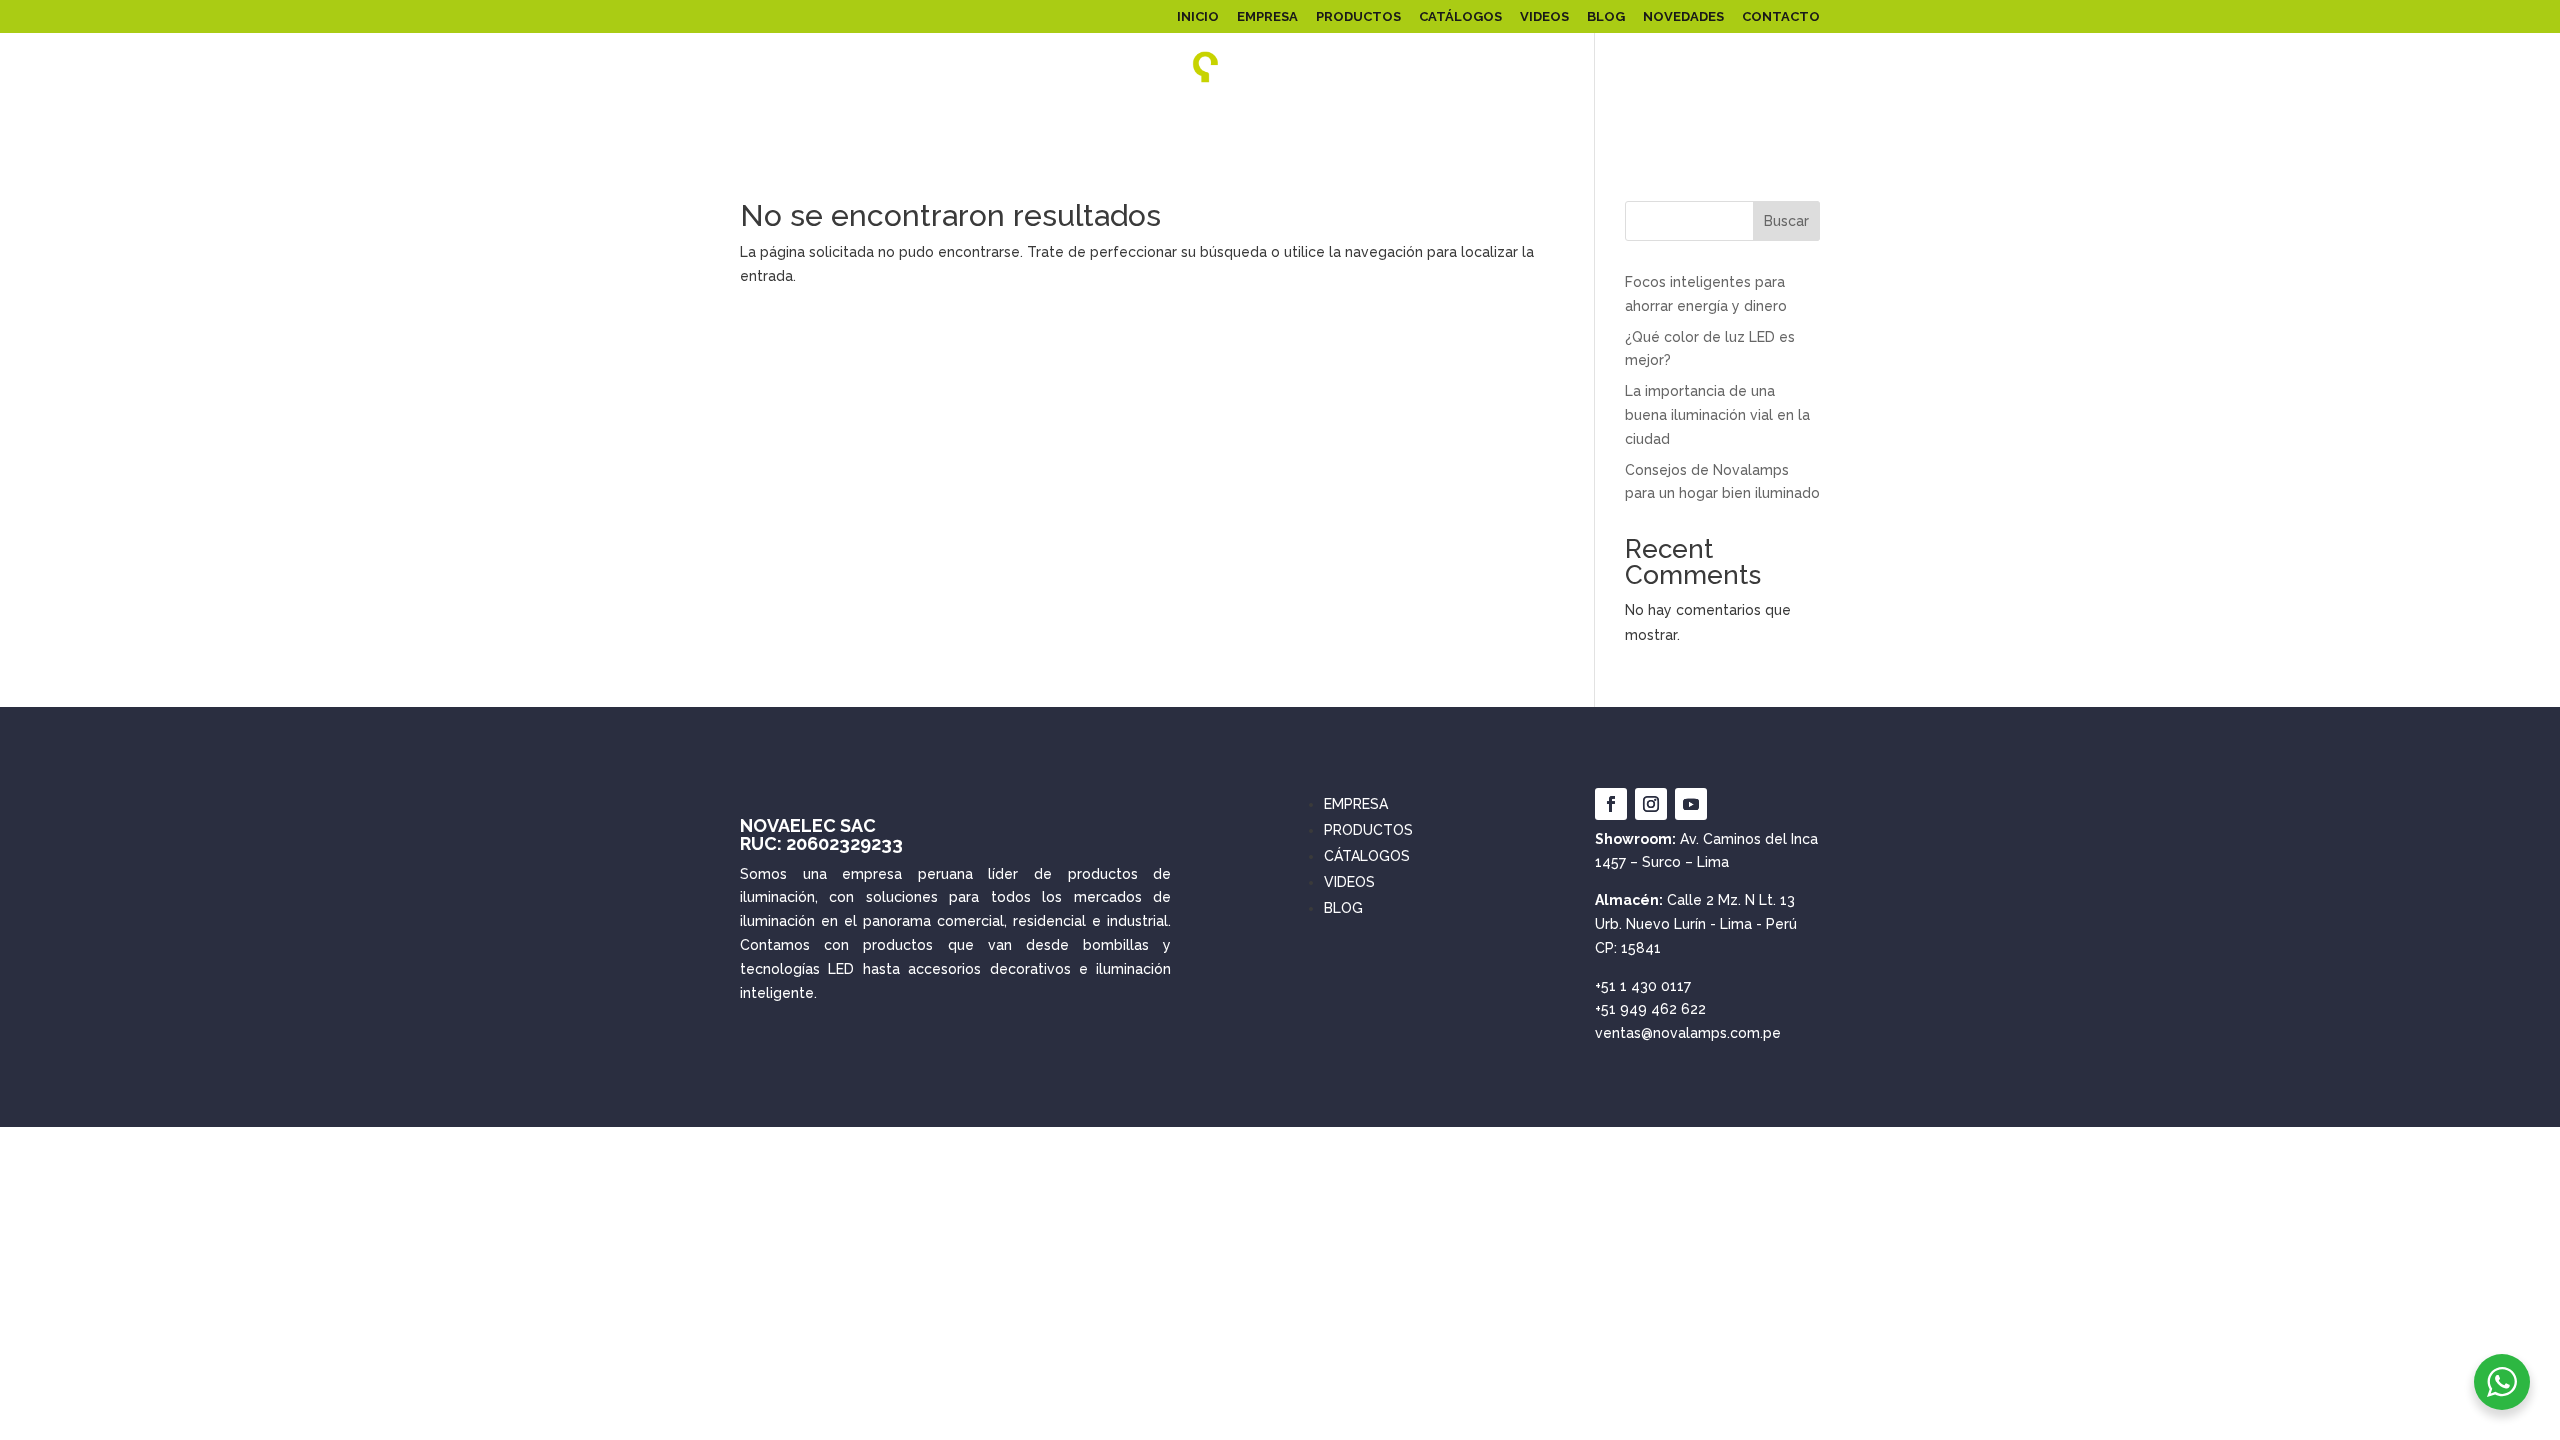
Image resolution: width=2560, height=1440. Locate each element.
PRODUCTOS (1358, 17)
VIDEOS (1544, 17)
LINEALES (1343, 123)
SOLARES (1173, 123)
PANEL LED (756, 123)
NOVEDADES (1683, 17)
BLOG (1606, 17)
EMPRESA (1267, 17)
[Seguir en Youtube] (1691, 804)
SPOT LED (1553, 123)
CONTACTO (1781, 17)
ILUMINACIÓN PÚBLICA (1032, 123)
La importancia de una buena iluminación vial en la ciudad (1717, 415)
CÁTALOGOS (1367, 856)
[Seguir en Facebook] (1611, 804)
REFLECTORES (876, 123)
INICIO (1198, 17)
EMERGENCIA (1647, 123)
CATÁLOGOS (1460, 17)
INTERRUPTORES (1762, 123)
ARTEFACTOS (1437, 123)
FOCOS (1268, 123)
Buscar (1786, 221)
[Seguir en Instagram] (1651, 804)
